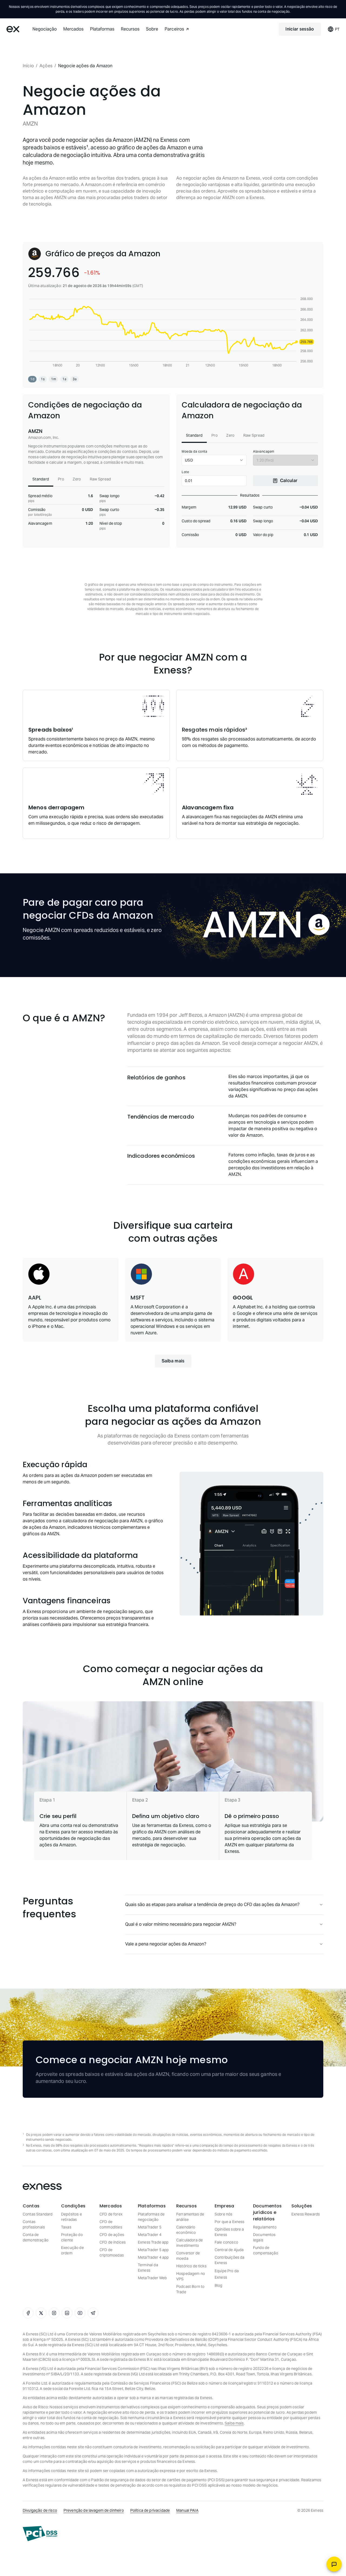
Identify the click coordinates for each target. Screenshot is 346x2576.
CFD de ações (112, 2235)
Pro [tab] (61, 479)
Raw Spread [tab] (100, 479)
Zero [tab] (77, 479)
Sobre (152, 29)
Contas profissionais (34, 2224)
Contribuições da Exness (229, 2260)
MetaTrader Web (152, 2278)
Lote (185, 472)
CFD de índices (113, 2242)
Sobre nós (223, 2214)
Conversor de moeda (188, 2256)
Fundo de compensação (266, 2250)
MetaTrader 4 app (153, 2257)
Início (28, 66)
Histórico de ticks (191, 2266)
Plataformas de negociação (151, 2217)
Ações (46, 66)
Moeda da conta (194, 451)
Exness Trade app (153, 2242)
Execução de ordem (72, 2250)
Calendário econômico (186, 2230)
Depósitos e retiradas (71, 2217)
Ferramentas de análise (190, 2217)
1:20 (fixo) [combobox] (265, 460)
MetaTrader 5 (150, 2227)
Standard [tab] (41, 479)
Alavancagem (264, 451)
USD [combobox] (189, 460)
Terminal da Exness (148, 2268)
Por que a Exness (229, 2222)
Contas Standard (38, 2214)
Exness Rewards (306, 2214)
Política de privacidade (150, 2510)
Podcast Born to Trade (190, 2289)
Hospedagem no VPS (191, 2276)
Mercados (73, 29)
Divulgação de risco (40, 2510)
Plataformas (102, 29)
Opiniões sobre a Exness (229, 2232)
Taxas (66, 2227)
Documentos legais (264, 2237)
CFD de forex (111, 2214)
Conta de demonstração (36, 2237)
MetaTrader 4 (150, 2235)
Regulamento (265, 2227)
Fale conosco (226, 2242)
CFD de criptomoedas (112, 2252)
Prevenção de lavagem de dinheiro (94, 2510)
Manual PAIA (187, 2510)
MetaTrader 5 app (153, 2250)
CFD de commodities (111, 2224)
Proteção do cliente (72, 2237)
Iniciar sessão (300, 29)
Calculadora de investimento (189, 2243)
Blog (219, 2285)
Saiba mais (173, 1361)
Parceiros (174, 29)
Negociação (45, 29)
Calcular (289, 481)
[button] (32, 379)
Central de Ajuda (229, 2250)
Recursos (130, 29)
